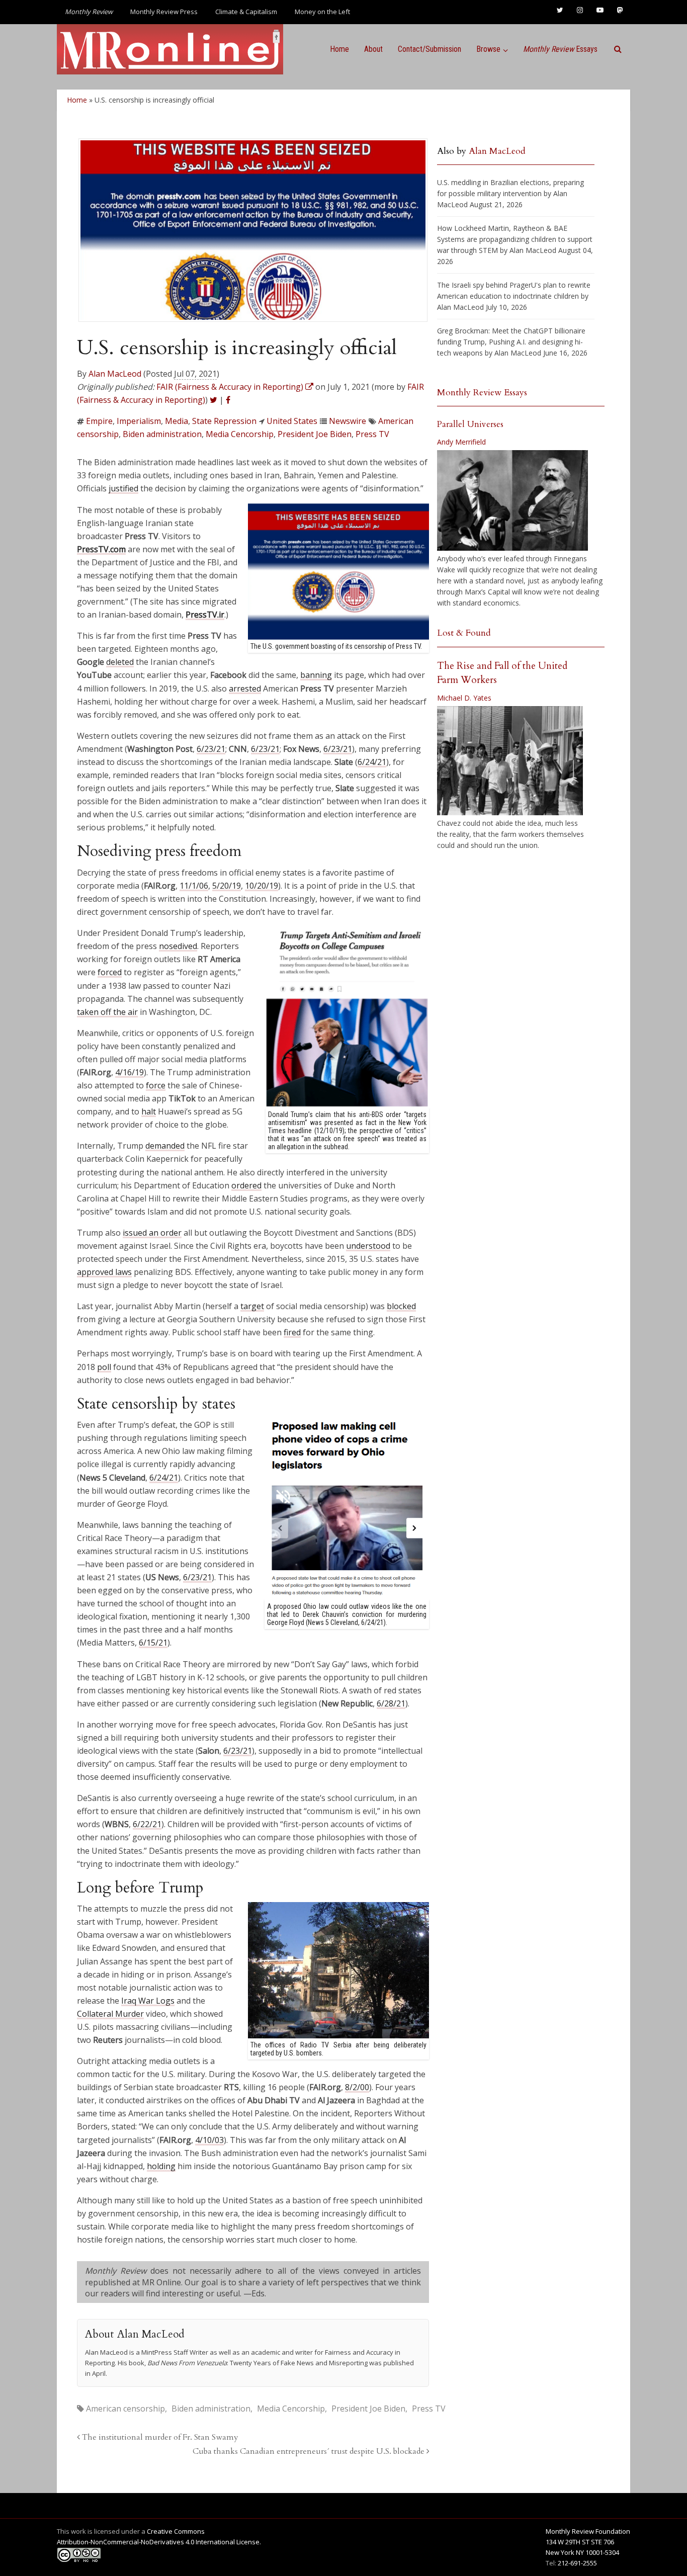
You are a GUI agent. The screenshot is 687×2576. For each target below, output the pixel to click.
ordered (246, 1185)
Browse (488, 49)
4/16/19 (130, 1072)
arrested (245, 689)
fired (292, 1332)
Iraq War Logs (148, 2001)
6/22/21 (147, 1824)
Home (339, 49)
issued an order (152, 1233)
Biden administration (162, 434)
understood (368, 1246)
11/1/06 (194, 886)
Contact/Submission (430, 49)
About (373, 49)
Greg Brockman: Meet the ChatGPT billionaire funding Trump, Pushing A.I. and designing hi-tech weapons (511, 342)
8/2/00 (357, 2087)
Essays (560, 49)
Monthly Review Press (164, 12)
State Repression (224, 421)
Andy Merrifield (461, 442)
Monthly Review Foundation (588, 2531)
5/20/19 (227, 886)
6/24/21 (372, 762)
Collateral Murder (110, 2014)
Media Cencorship (240, 434)
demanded (165, 1146)
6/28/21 (391, 1703)
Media (177, 421)
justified (123, 488)
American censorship (125, 2409)
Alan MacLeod (115, 374)
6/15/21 (153, 1643)
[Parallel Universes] (512, 500)
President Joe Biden (315, 434)
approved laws (104, 1272)
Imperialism (139, 421)
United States (292, 421)
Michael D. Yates (464, 698)
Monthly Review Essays (482, 393)
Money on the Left (322, 12)
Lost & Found (464, 633)
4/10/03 (209, 2140)
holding (161, 2166)
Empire (99, 421)
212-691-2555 (577, 2563)
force (156, 1085)
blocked (401, 1306)
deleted (120, 662)
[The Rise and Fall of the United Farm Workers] (510, 761)
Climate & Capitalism (246, 12)
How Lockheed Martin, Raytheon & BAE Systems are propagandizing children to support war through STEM (515, 239)
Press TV (372, 434)
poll (104, 1367)
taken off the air (107, 1012)
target (252, 1306)
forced (110, 972)
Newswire (348, 421)
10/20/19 (262, 886)
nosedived (178, 946)
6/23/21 (211, 749)
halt (149, 1111)
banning (316, 675)
